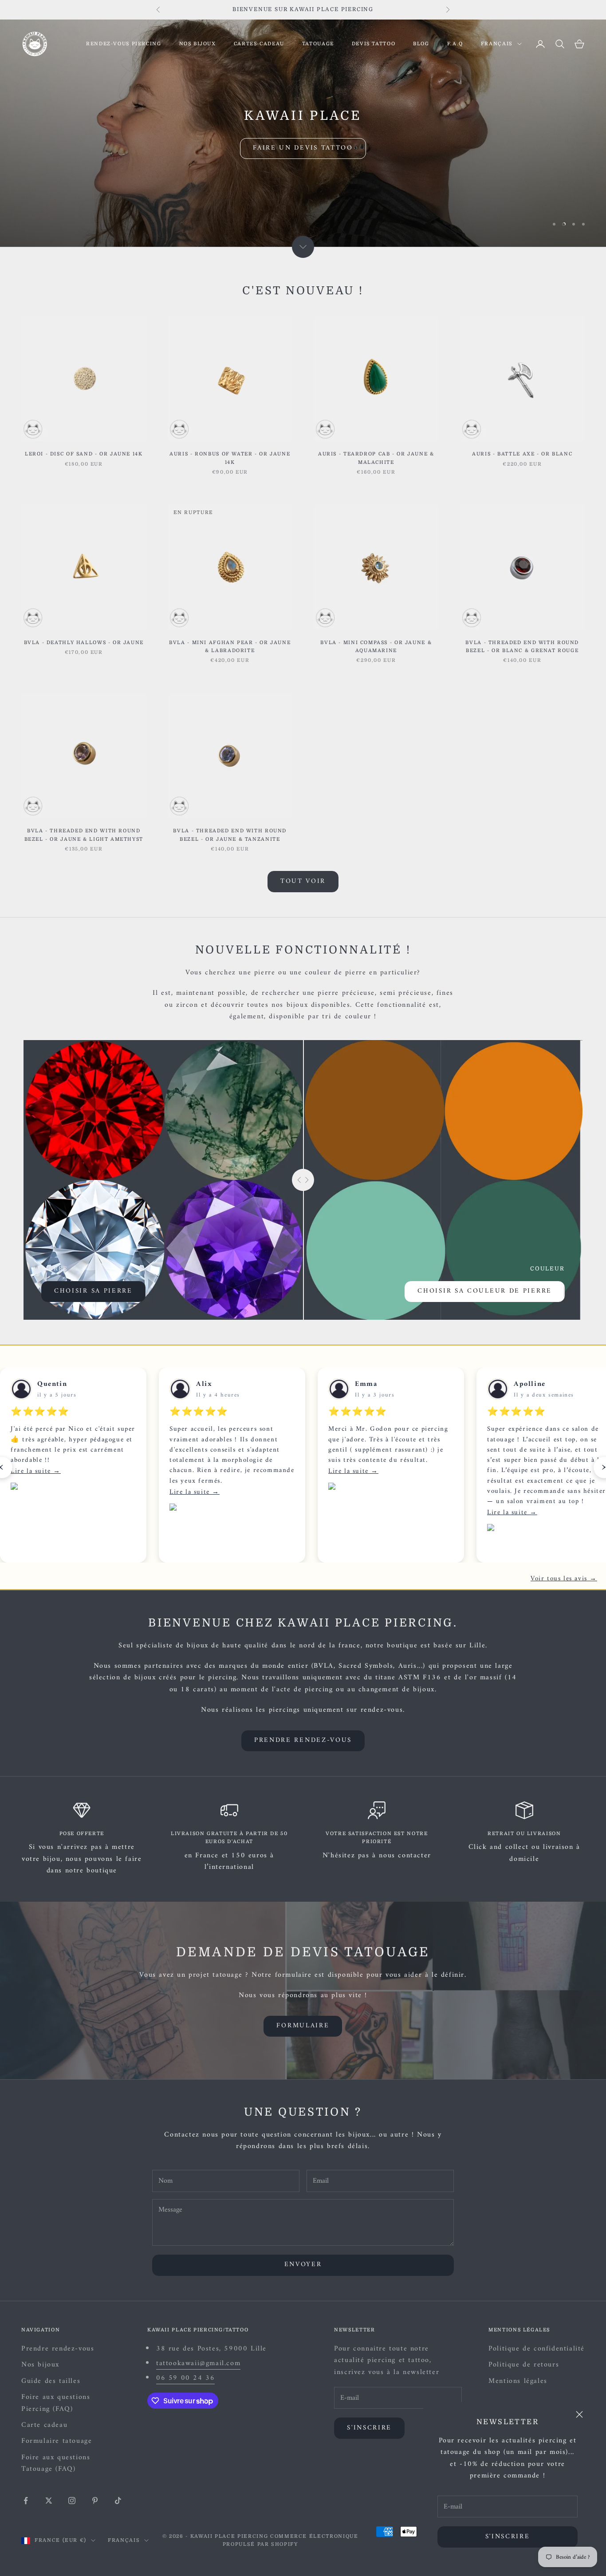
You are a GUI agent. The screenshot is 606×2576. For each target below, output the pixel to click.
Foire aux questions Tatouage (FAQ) (56, 2463)
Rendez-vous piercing (124, 44)
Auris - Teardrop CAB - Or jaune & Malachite (376, 458)
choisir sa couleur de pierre (485, 1291)
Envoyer (303, 2265)
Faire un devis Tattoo (303, 148)
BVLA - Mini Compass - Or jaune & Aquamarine (376, 647)
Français (497, 44)
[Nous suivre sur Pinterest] (95, 2501)
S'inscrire (508, 2537)
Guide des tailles (51, 2381)
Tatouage (318, 44)
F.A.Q (455, 44)
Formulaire (303, 2026)
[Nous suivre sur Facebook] (26, 2501)
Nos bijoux (198, 44)
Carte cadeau (44, 2425)
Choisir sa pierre (93, 1291)
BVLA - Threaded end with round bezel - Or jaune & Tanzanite (230, 835)
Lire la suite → (36, 1471)
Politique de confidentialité (537, 2349)
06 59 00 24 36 (185, 2378)
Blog (421, 44)
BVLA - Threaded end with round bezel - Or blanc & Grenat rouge (522, 647)
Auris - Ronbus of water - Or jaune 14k (230, 458)
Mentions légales (518, 2381)
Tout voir (303, 881)
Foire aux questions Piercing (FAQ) (56, 2403)
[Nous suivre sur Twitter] (49, 2501)
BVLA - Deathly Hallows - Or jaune (84, 643)
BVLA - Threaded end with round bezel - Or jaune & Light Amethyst (84, 835)
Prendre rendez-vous (303, 1740)
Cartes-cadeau (259, 44)
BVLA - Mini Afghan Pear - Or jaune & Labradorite (230, 647)
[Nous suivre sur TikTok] (118, 2501)
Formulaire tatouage (57, 2441)
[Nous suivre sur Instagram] (72, 2501)
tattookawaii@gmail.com (198, 2363)
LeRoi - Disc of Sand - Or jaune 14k (84, 454)
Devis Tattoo (374, 44)
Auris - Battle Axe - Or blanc (522, 454)
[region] (303, 133)
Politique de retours (524, 2365)
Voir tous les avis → (564, 1579)
